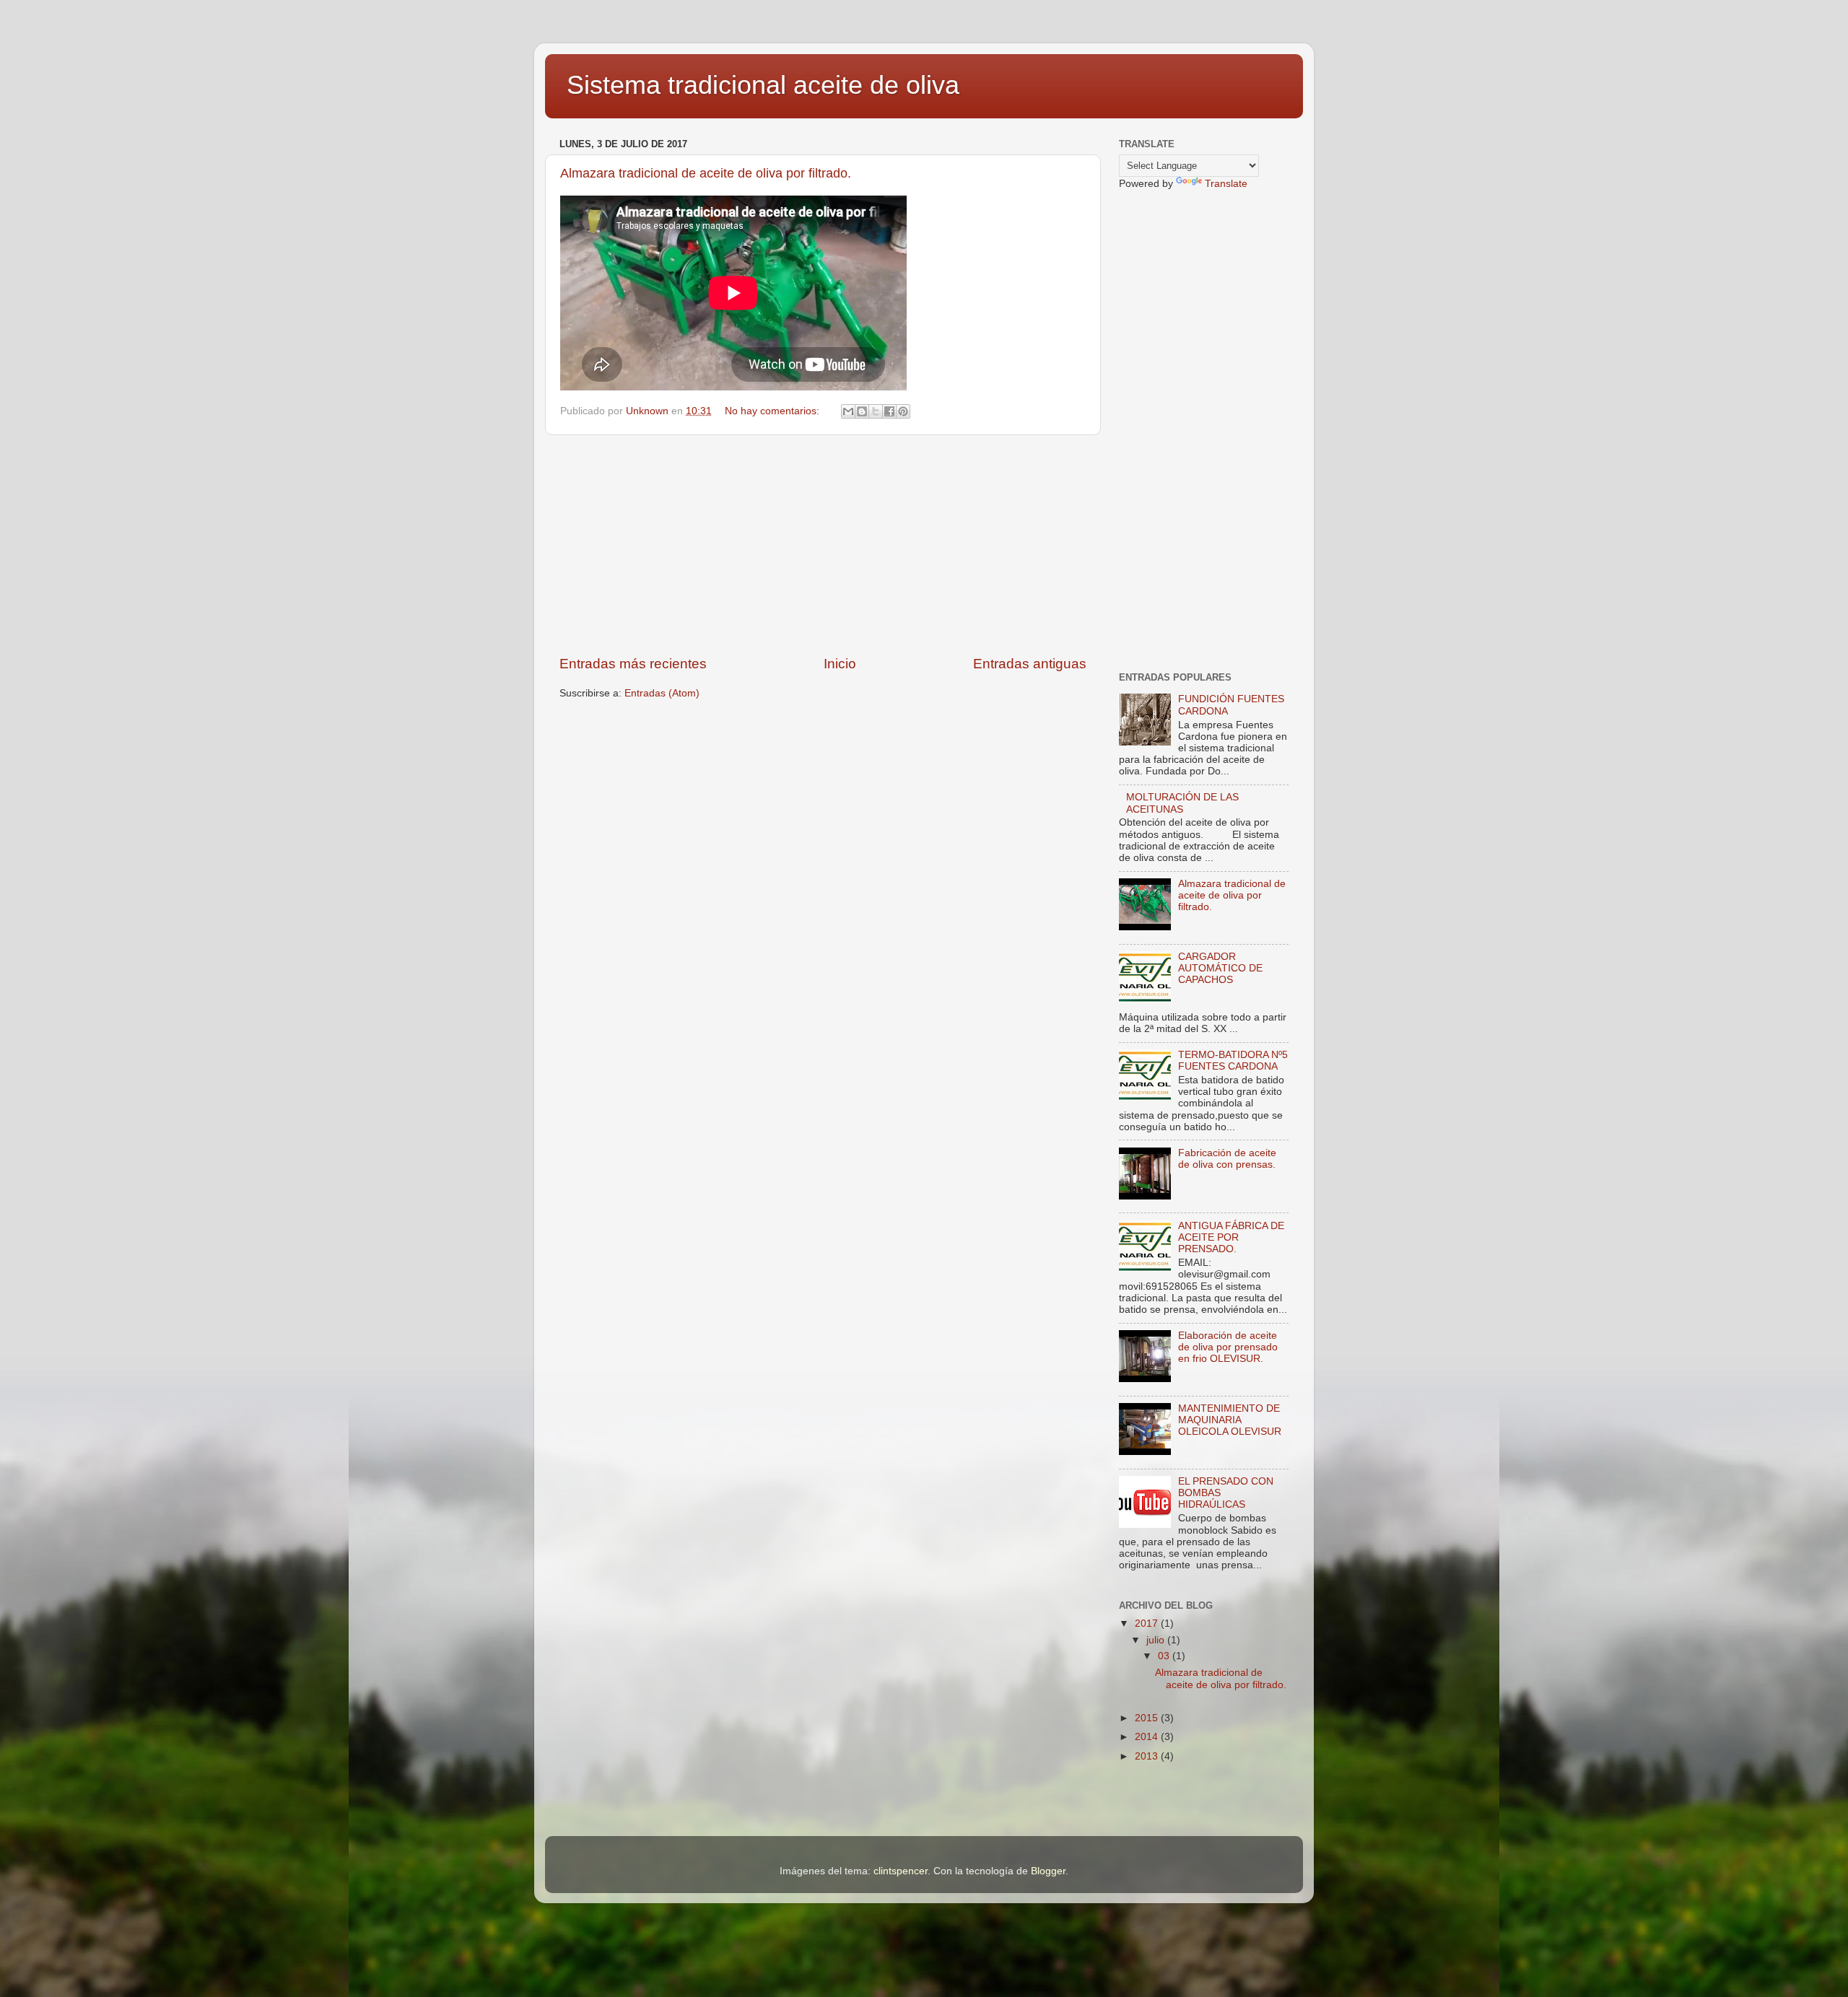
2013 (1148, 1756)
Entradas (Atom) (662, 693)
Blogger (1048, 1871)
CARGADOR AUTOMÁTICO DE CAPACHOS (1220, 968)
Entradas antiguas (1030, 664)
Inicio (840, 664)
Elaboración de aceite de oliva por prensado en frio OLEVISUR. (1228, 1347)
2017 (1148, 1624)
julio (1157, 1640)
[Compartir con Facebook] (889, 411)
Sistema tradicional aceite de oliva (763, 85)
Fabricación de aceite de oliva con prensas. (1227, 1159)
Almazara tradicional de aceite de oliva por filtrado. (706, 173)
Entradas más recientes (633, 664)
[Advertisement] (823, 545)
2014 (1148, 1737)
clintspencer (901, 1871)
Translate (1226, 184)
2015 (1148, 1718)
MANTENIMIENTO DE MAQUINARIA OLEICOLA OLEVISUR (1230, 1420)
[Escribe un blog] (862, 411)
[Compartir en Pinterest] (903, 411)
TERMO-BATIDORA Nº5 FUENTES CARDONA (1233, 1061)
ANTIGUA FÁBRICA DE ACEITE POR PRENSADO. (1231, 1237)
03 (1165, 1656)
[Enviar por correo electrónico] (848, 411)
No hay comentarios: (773, 411)
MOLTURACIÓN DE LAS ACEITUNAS (1182, 803)
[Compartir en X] (876, 411)
